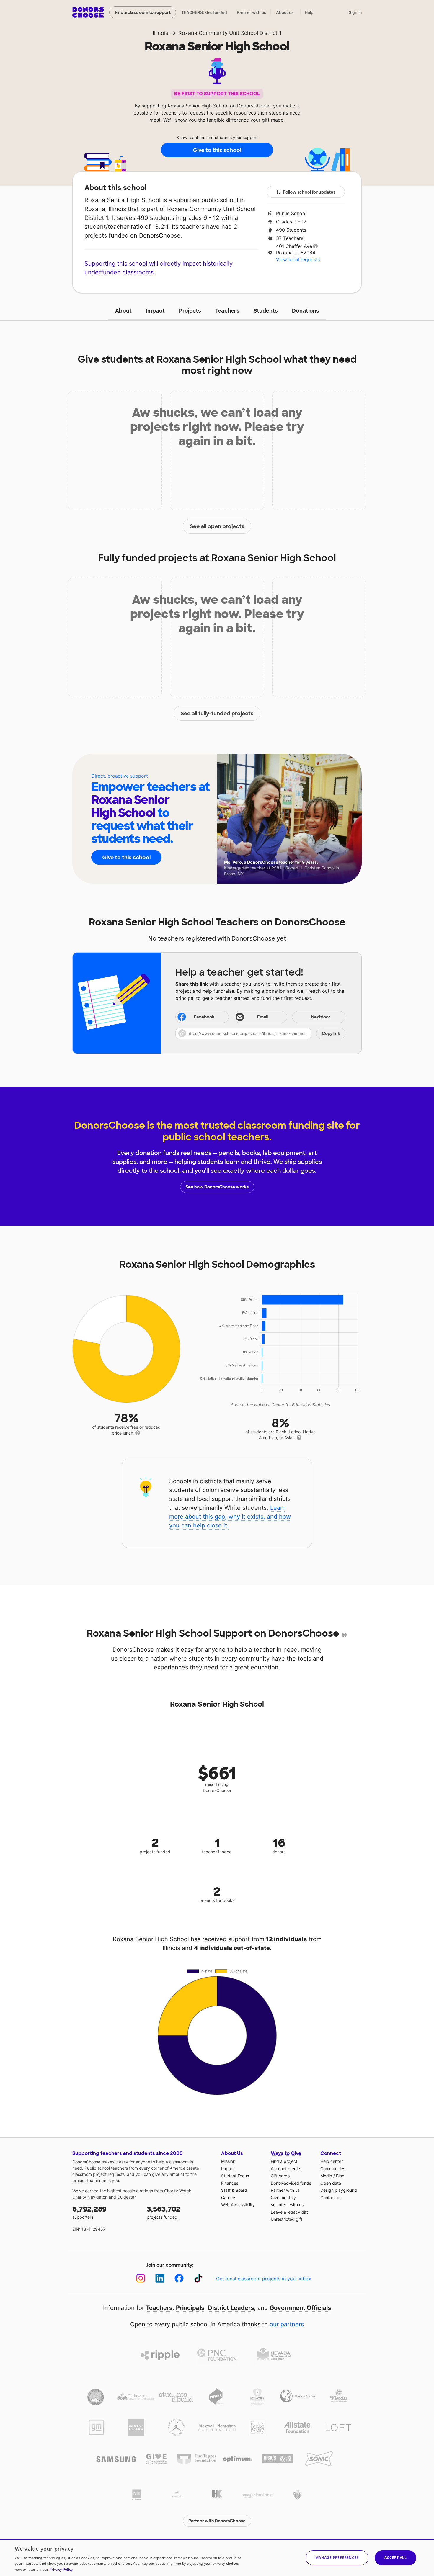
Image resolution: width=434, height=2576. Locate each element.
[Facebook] (179, 2278)
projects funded (164, 2212)
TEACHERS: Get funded (204, 12)
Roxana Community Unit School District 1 (230, 33)
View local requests (298, 259)
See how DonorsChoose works (217, 1187)
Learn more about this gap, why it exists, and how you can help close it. (230, 1517)
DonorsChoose (88, 12)
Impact (155, 311)
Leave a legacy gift (289, 2212)
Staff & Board (234, 2190)
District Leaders (231, 2308)
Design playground (339, 2190)
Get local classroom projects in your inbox (264, 2279)
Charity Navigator (89, 2197)
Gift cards (280, 2176)
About (123, 311)
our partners (287, 2324)
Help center (332, 2161)
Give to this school (217, 150)
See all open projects (217, 526)
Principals (190, 2308)
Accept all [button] (395, 2558)
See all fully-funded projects (217, 714)
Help (309, 12)
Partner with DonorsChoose (217, 2521)
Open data (331, 2183)
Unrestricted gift (287, 2219)
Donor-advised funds (291, 2183)
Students (266, 311)
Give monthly (283, 2198)
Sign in (355, 12)
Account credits (286, 2169)
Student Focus (235, 2176)
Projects (190, 311)
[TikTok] (198, 2278)
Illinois (160, 33)
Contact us (331, 2198)
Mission (228, 2161)
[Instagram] (141, 2278)
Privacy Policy (61, 2569)
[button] (260, 1033)
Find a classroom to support (143, 12)
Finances (230, 2183)
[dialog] (217, 2557)
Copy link (331, 1033)
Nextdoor (321, 1017)
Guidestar (126, 2197)
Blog (340, 2176)
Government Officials (300, 2308)
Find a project (284, 2161)
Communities (333, 2169)
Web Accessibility (238, 2205)
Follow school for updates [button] (309, 192)
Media (326, 2176)
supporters (89, 2212)
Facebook (204, 1017)
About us (285, 12)
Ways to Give (286, 2153)
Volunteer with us (287, 2205)
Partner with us (252, 12)
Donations (306, 311)
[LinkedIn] (160, 2278)
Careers (229, 2198)
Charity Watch (178, 2191)
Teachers (227, 311)
